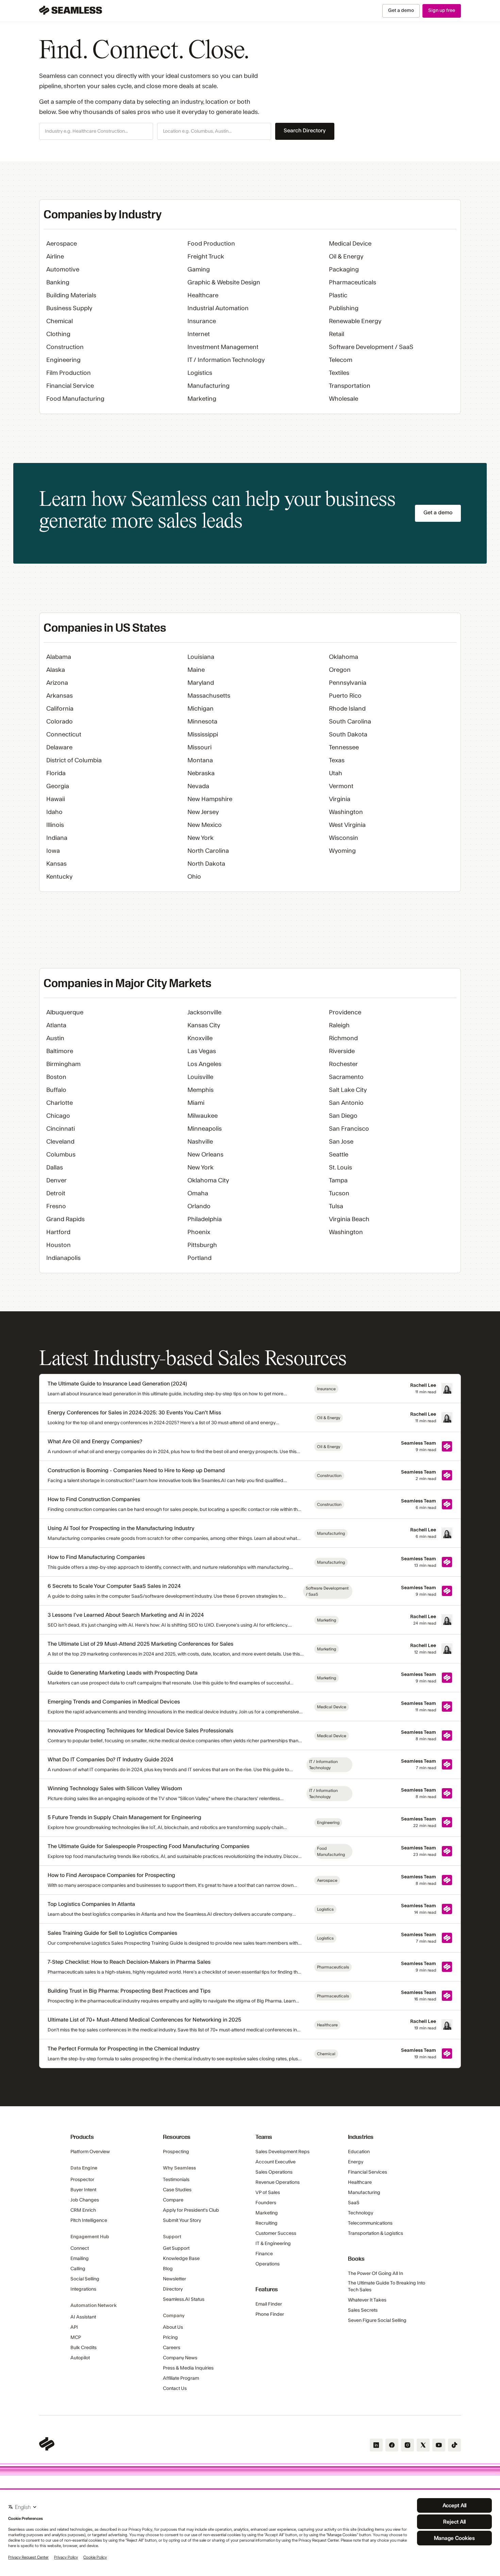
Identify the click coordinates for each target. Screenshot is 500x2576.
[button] (96, 131)
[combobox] (96, 132)
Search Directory (305, 131)
